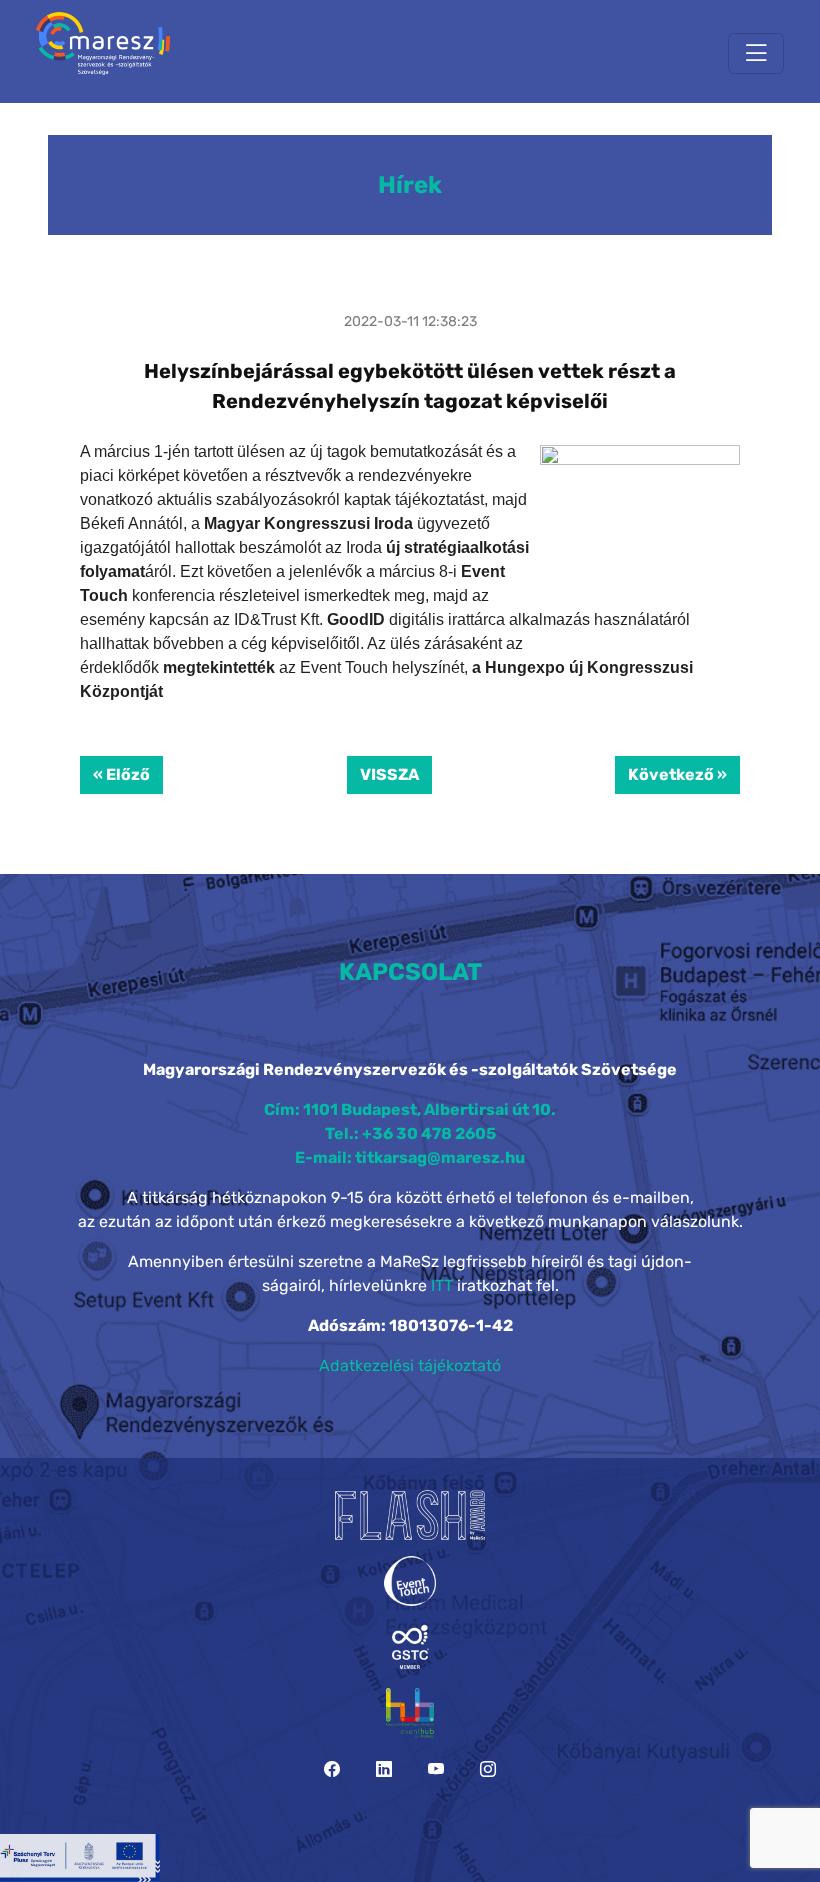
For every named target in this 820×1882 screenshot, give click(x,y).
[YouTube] (436, 1769)
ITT (442, 1285)
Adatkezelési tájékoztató (410, 1365)
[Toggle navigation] (756, 53)
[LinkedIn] (384, 1769)
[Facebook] (332, 1769)
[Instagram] (488, 1769)
